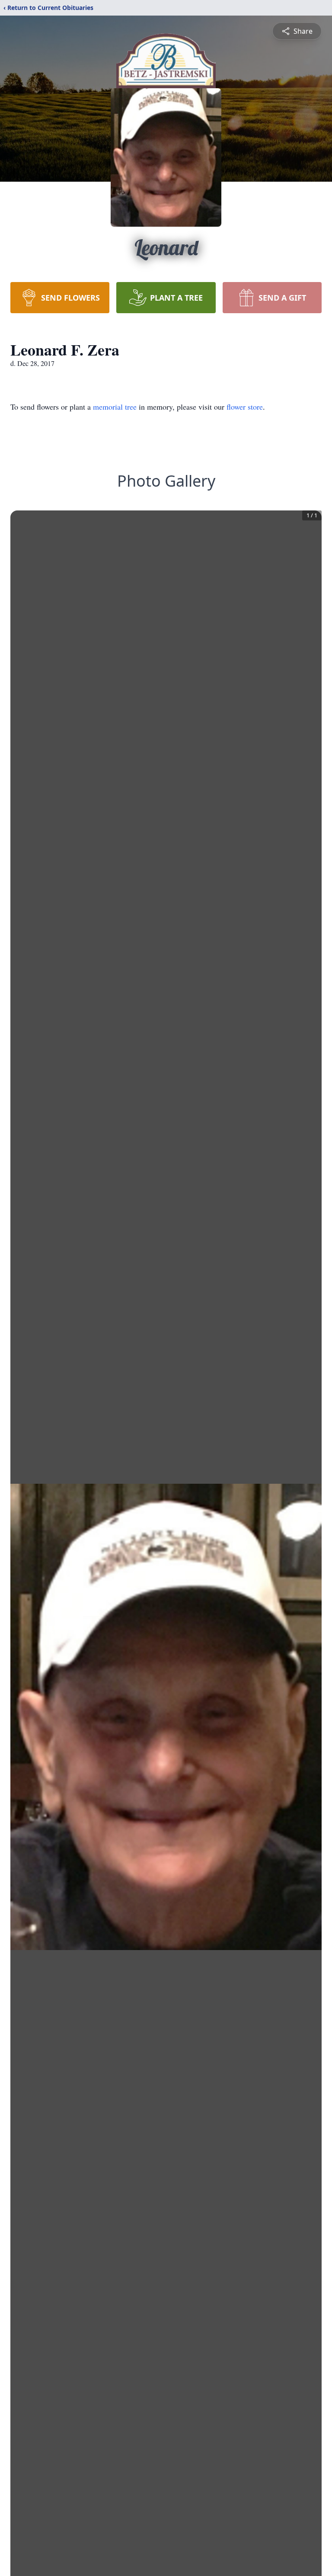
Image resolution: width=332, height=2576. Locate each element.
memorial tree (115, 407)
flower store (245, 407)
